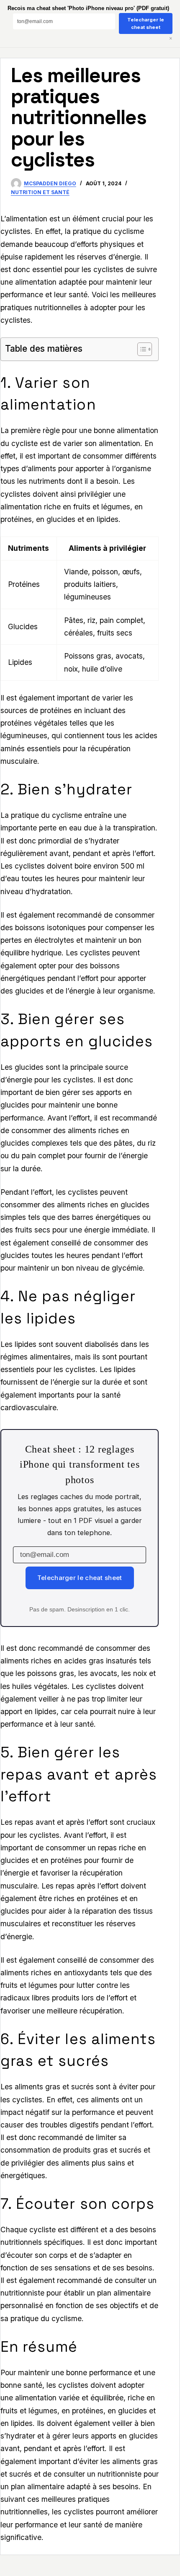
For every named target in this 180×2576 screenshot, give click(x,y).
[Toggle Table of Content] (140, 349)
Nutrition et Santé (40, 192)
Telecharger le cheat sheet (80, 1578)
